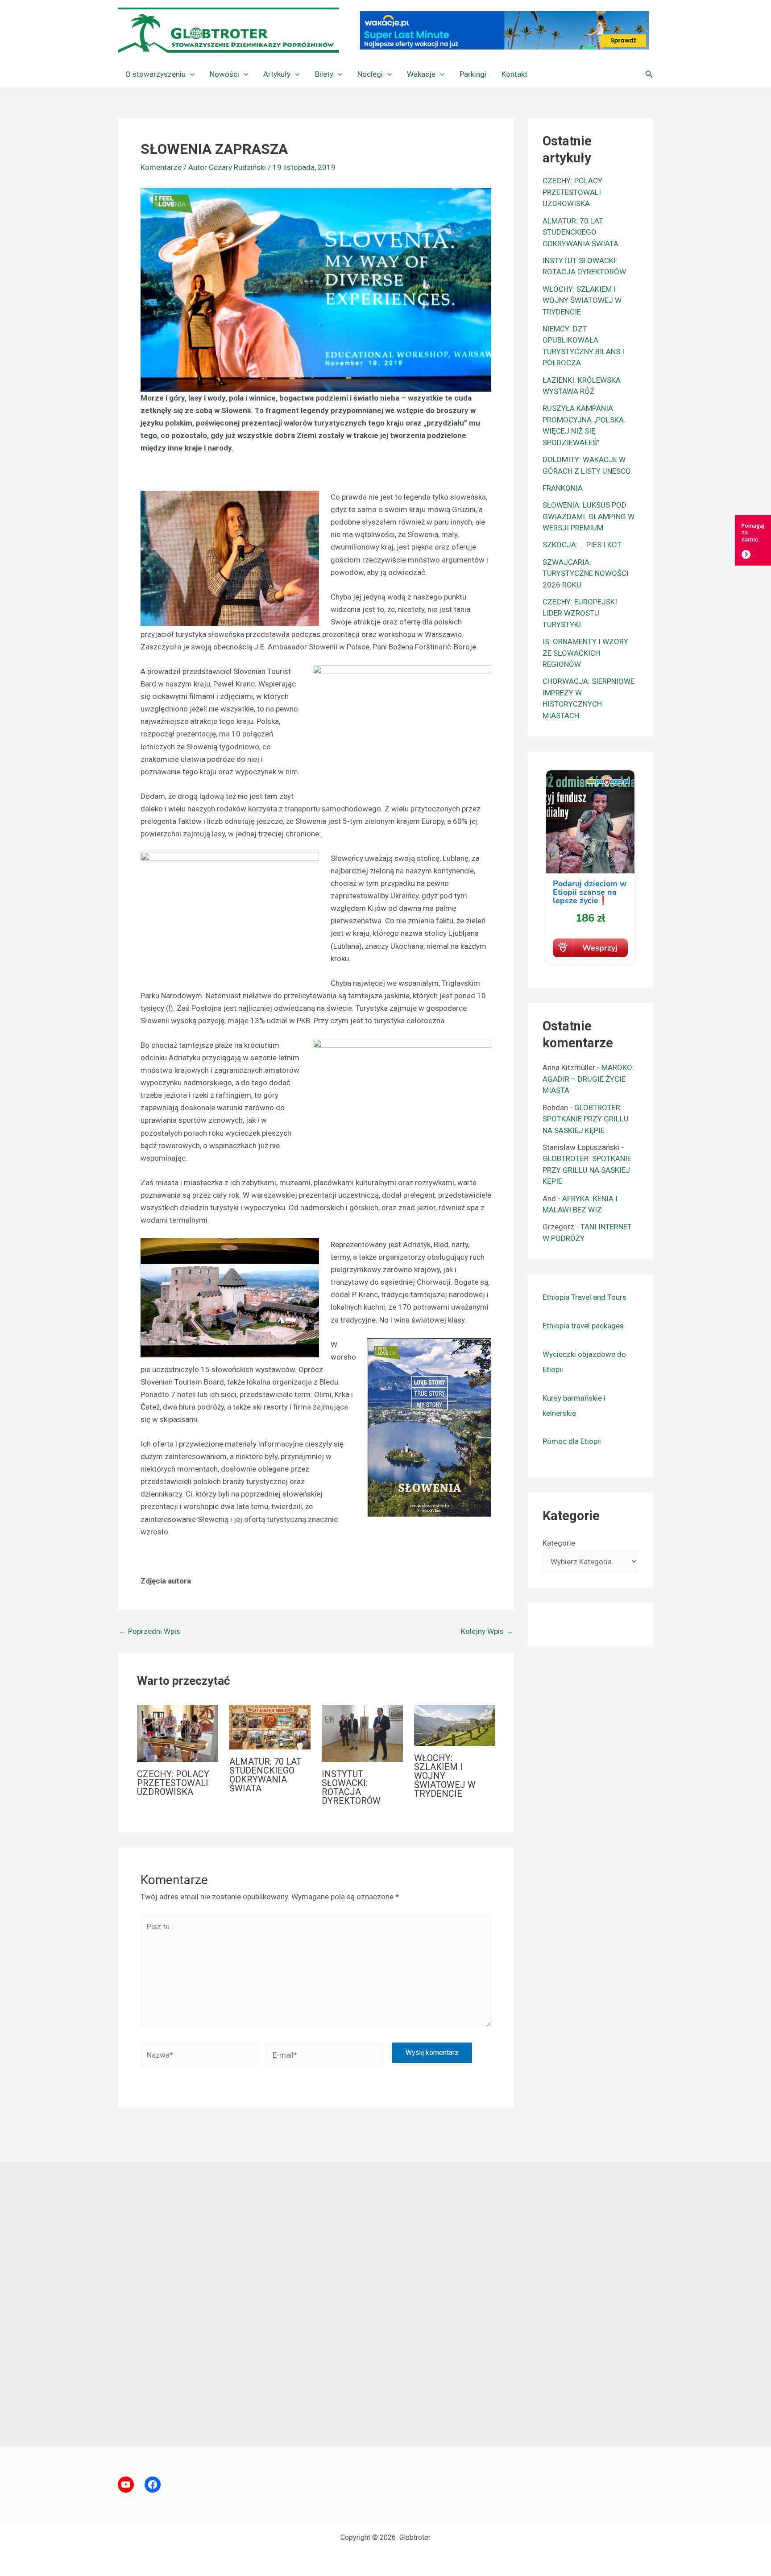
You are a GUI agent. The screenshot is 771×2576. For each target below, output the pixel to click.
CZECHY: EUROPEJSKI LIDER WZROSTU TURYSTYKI (580, 613)
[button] (190, 74)
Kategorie (559, 1543)
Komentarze (161, 167)
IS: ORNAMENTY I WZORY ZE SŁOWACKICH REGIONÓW (585, 653)
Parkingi (473, 74)
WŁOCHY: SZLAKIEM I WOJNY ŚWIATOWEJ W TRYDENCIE (445, 1776)
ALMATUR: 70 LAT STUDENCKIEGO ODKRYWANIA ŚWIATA (265, 1775)
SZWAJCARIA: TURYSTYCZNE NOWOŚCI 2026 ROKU (586, 573)
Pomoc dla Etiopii (572, 1441)
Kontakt (514, 74)
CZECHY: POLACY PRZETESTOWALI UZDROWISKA (173, 1783)
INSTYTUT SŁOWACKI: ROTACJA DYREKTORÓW (351, 1787)
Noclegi (370, 74)
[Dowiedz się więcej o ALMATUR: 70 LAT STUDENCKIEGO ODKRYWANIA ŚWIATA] (270, 1727)
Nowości (224, 74)
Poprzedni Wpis (149, 1631)
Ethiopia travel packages (583, 1326)
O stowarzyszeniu (155, 74)
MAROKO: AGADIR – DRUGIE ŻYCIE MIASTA (588, 1079)
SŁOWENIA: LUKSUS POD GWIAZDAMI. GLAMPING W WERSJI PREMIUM (589, 516)
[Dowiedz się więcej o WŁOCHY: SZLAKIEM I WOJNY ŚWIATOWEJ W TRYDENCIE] (455, 1725)
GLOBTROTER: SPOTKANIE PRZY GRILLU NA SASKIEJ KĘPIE (586, 1119)
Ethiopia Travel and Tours (584, 1297)
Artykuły (277, 74)
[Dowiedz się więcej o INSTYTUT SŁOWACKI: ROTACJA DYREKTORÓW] (362, 1733)
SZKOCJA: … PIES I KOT (582, 545)
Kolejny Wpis (487, 1631)
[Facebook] (153, 2485)
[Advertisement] (385, 2304)
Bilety (324, 74)
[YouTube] (126, 2485)
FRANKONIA (563, 488)
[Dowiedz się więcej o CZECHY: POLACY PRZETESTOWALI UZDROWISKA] (178, 1733)
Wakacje (421, 74)
